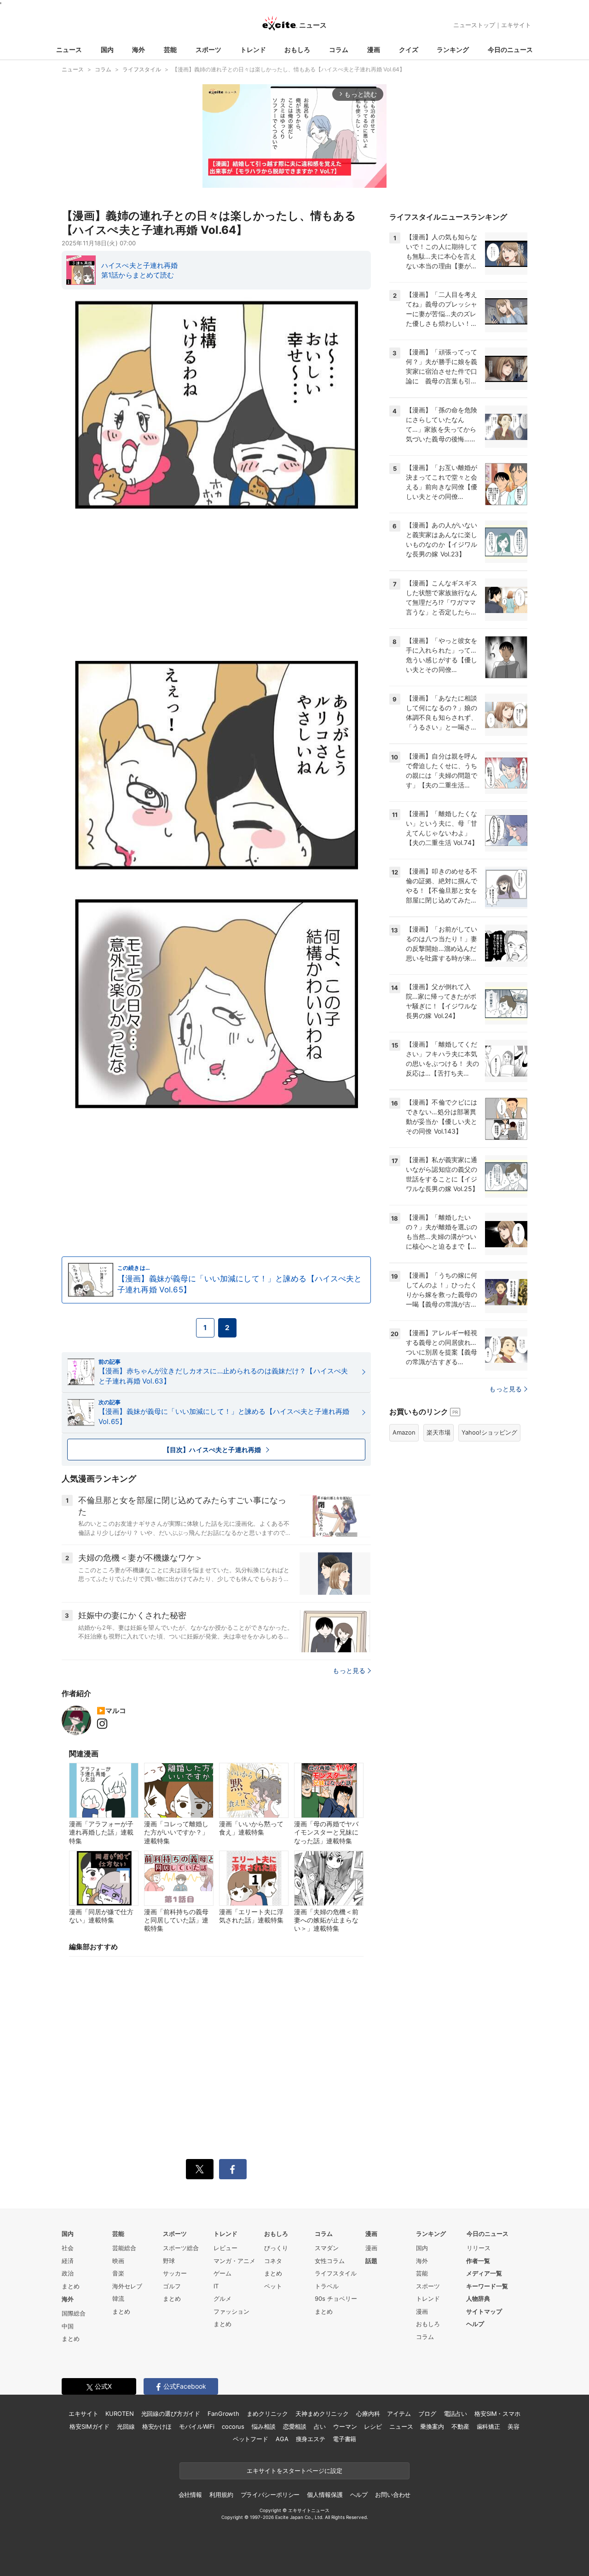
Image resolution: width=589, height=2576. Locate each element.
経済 (68, 2261)
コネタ (273, 2261)
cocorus (233, 2426)
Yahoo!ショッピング (489, 1432)
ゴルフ (172, 2286)
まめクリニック (267, 2414)
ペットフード (251, 2439)
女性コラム (330, 2261)
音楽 (118, 2273)
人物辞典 (478, 2298)
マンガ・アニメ (234, 2261)
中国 (68, 2326)
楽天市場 (439, 1432)
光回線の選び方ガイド (171, 2414)
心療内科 (368, 2414)
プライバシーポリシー (270, 2495)
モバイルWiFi (197, 2426)
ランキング (453, 49)
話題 (371, 2261)
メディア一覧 (484, 2273)
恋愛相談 (295, 2426)
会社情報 (190, 2495)
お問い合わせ (393, 2495)
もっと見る (349, 1670)
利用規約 (221, 2495)
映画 (118, 2261)
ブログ (427, 2414)
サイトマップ (484, 2311)
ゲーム (222, 2273)
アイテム (399, 2414)
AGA (282, 2439)
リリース (479, 2248)
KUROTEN (119, 2414)
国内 (107, 49)
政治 (68, 2273)
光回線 (126, 2426)
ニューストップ (474, 25)
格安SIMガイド (90, 2426)
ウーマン (345, 2426)
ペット (273, 2286)
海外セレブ (127, 2286)
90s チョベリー (336, 2298)
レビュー (225, 2248)
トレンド (253, 49)
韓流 (118, 2298)
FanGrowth (223, 2414)
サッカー (175, 2273)
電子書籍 (344, 2439)
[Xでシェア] (200, 2169)
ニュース (69, 49)
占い (320, 2426)
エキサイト (516, 25)
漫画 (374, 49)
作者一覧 (478, 2261)
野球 (169, 2261)
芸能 (170, 49)
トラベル (327, 2286)
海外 (139, 49)
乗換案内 (432, 2426)
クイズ (409, 49)
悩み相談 (263, 2426)
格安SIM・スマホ (497, 2414)
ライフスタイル (336, 2273)
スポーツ (208, 49)
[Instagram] (104, 1724)
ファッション (231, 2311)
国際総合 (74, 2313)
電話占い (455, 2414)
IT (216, 2286)
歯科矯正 (488, 2426)
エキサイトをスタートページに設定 (294, 2471)
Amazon (404, 1432)
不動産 (460, 2426)
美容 (514, 2426)
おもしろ (297, 49)
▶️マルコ (111, 1711)
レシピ (373, 2426)
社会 (68, 2248)
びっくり (276, 2248)
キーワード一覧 (487, 2286)
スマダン (327, 2248)
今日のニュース (510, 49)
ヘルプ (475, 2324)
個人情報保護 (325, 2495)
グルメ (222, 2298)
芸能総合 (124, 2248)
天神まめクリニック (322, 2414)
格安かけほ (157, 2426)
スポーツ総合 (181, 2248)
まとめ (71, 2286)
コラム (339, 49)
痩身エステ (311, 2439)
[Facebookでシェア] (233, 2169)
